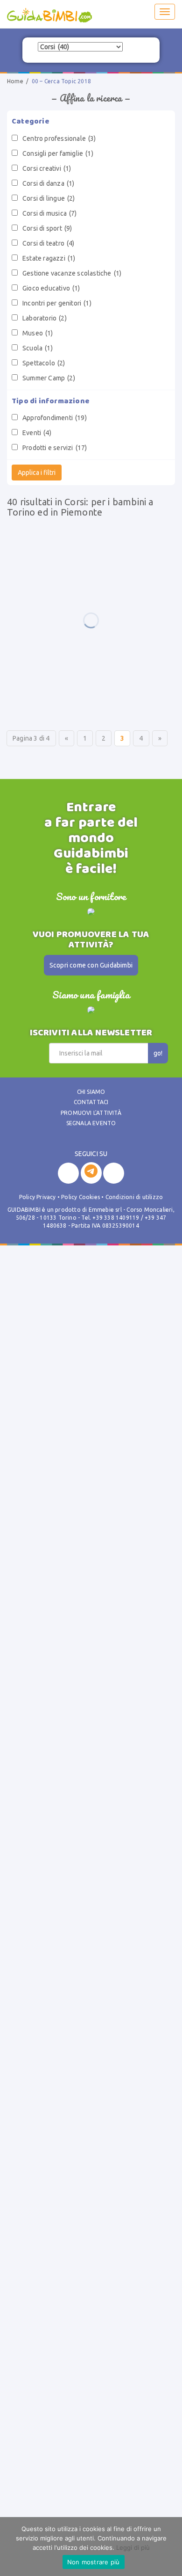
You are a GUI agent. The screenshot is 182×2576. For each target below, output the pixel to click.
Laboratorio (45, 318)
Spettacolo (44, 363)
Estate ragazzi (49, 258)
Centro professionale (59, 138)
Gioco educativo (51, 288)
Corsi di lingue (49, 198)
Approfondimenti (55, 418)
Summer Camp (49, 378)
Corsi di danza (48, 183)
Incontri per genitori (57, 303)
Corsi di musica (50, 213)
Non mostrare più (94, 2562)
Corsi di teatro (49, 243)
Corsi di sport (47, 228)
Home (15, 81)
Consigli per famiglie (58, 153)
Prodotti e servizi (55, 448)
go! (158, 1053)
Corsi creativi (47, 168)
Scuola (38, 348)
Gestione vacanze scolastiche (72, 273)
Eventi (37, 433)
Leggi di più (133, 2547)
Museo (38, 333)
